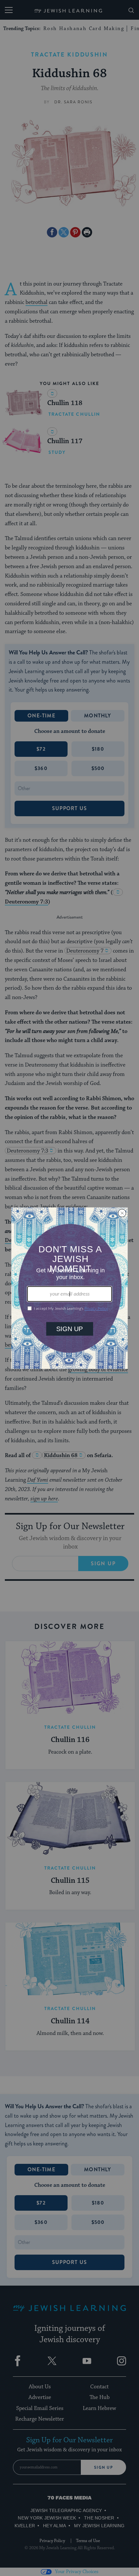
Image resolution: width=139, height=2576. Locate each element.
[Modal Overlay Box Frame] (69, 1288)
